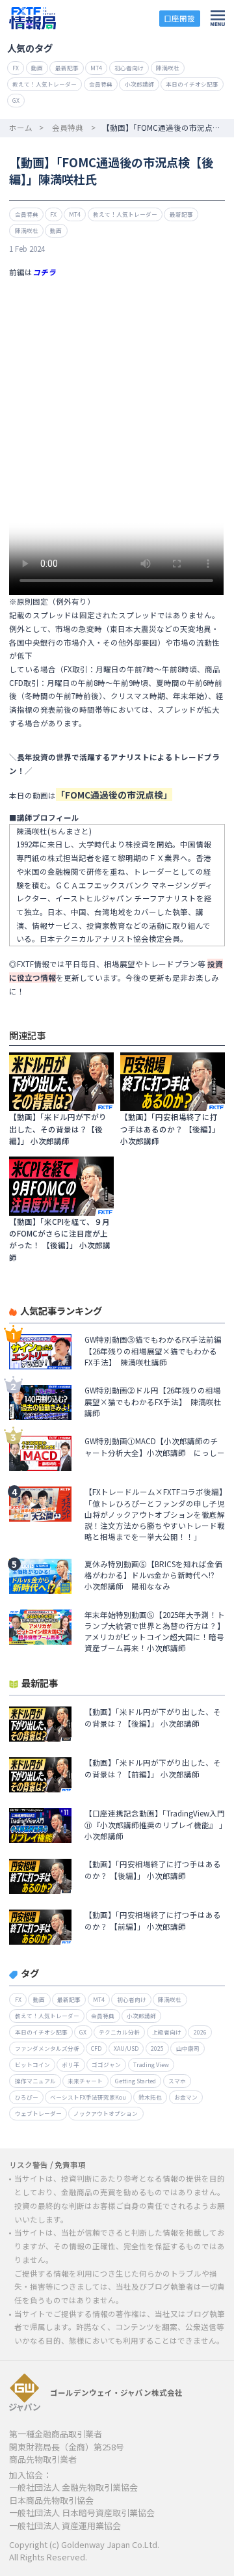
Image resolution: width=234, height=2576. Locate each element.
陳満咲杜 (168, 68)
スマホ (177, 2081)
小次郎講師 (139, 84)
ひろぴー (27, 2097)
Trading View (151, 2064)
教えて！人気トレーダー (45, 84)
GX (16, 100)
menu (218, 18)
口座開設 (179, 18)
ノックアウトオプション (106, 2113)
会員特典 (101, 84)
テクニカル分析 (119, 2032)
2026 (200, 2032)
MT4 (96, 68)
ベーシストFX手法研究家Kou (88, 2097)
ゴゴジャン (106, 2064)
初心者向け (129, 68)
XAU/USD (126, 2048)
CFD (96, 2048)
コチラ (44, 272)
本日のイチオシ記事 (192, 84)
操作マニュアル (35, 2081)
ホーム (21, 128)
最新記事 (67, 68)
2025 (157, 2048)
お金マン (186, 2097)
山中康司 (188, 2048)
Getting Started (136, 2081)
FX (16, 68)
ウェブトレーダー (38, 2113)
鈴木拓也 (150, 2097)
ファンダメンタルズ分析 (47, 2048)
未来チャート (85, 2081)
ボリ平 (71, 2064)
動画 (37, 68)
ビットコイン (32, 2064)
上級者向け (167, 2032)
